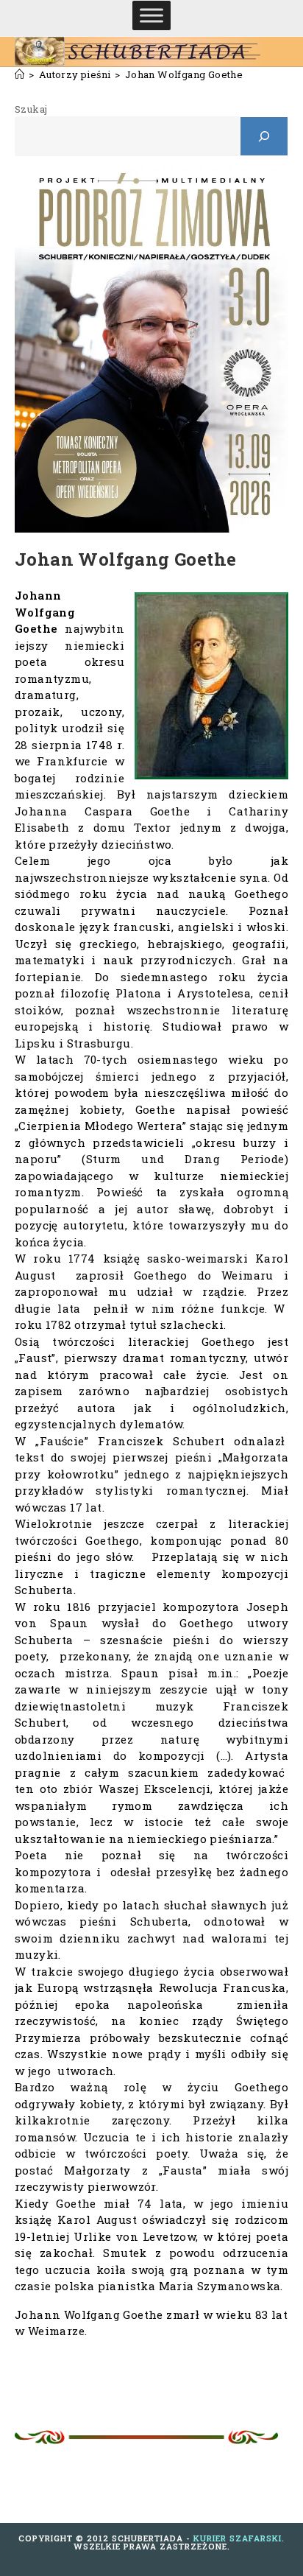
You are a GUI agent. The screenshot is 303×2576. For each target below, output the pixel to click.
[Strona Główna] (19, 74)
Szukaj (31, 109)
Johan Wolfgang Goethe (184, 74)
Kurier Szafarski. (239, 2538)
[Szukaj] (264, 136)
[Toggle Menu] (151, 15)
